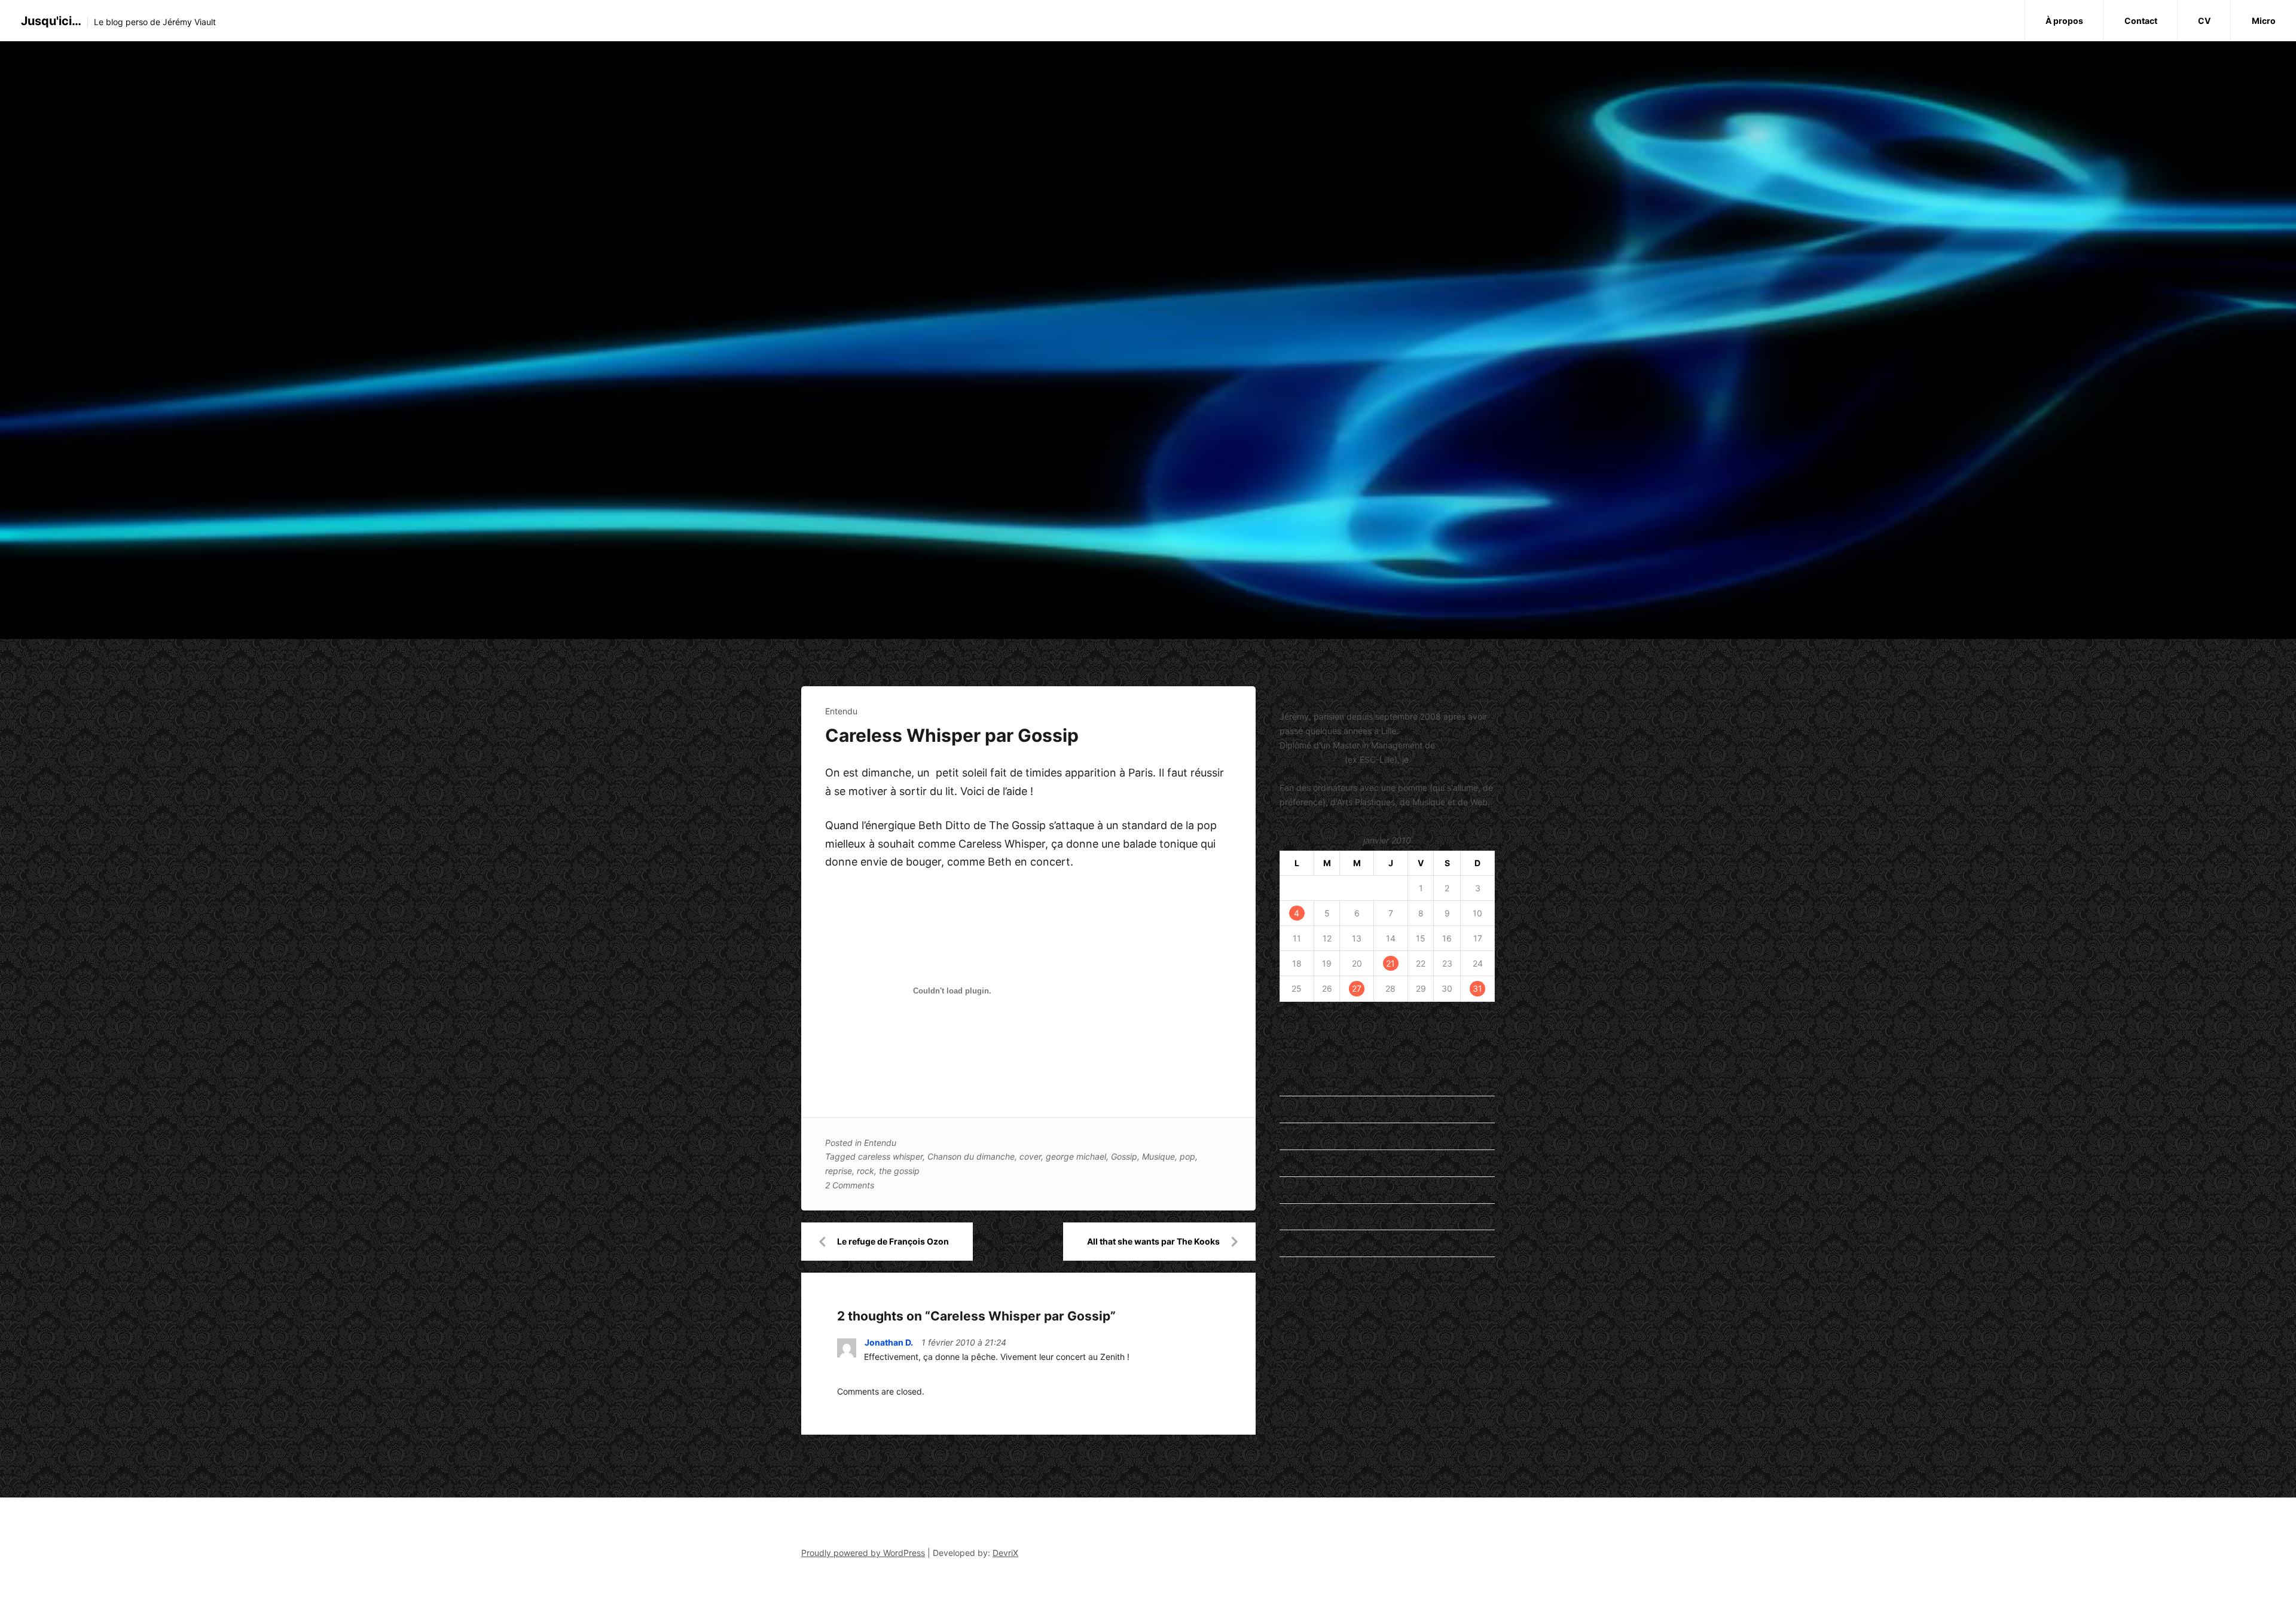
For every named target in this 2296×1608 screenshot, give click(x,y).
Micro (2264, 21)
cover (1030, 1156)
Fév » (1320, 1021)
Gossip (1124, 1156)
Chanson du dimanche (971, 1156)
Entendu (841, 711)
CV (2204, 21)
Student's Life (1306, 1243)
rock (865, 1171)
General (1294, 1136)
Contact (2141, 21)
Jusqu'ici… (51, 21)
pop (1187, 1156)
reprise (839, 1171)
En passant (1301, 1083)
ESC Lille (1296, 1332)
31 (1477, 988)
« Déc (1291, 1021)
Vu (1285, 1270)
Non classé (1301, 1217)
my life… (1296, 1190)
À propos (2064, 21)
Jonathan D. (889, 1342)
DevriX (1005, 1553)
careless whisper (890, 1156)
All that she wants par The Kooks (1153, 1241)
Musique (1158, 1156)
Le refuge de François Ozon (893, 1241)
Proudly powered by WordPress (863, 1553)
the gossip (899, 1171)
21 (1390, 963)
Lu (1284, 1163)
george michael (1076, 1156)
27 (1357, 988)
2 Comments (850, 1185)
